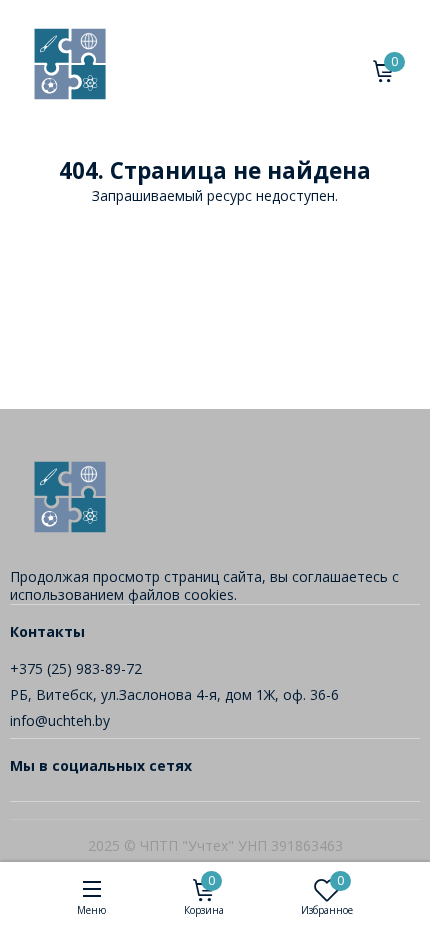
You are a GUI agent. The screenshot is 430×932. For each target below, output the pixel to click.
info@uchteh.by (60, 720)
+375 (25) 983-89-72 (76, 668)
